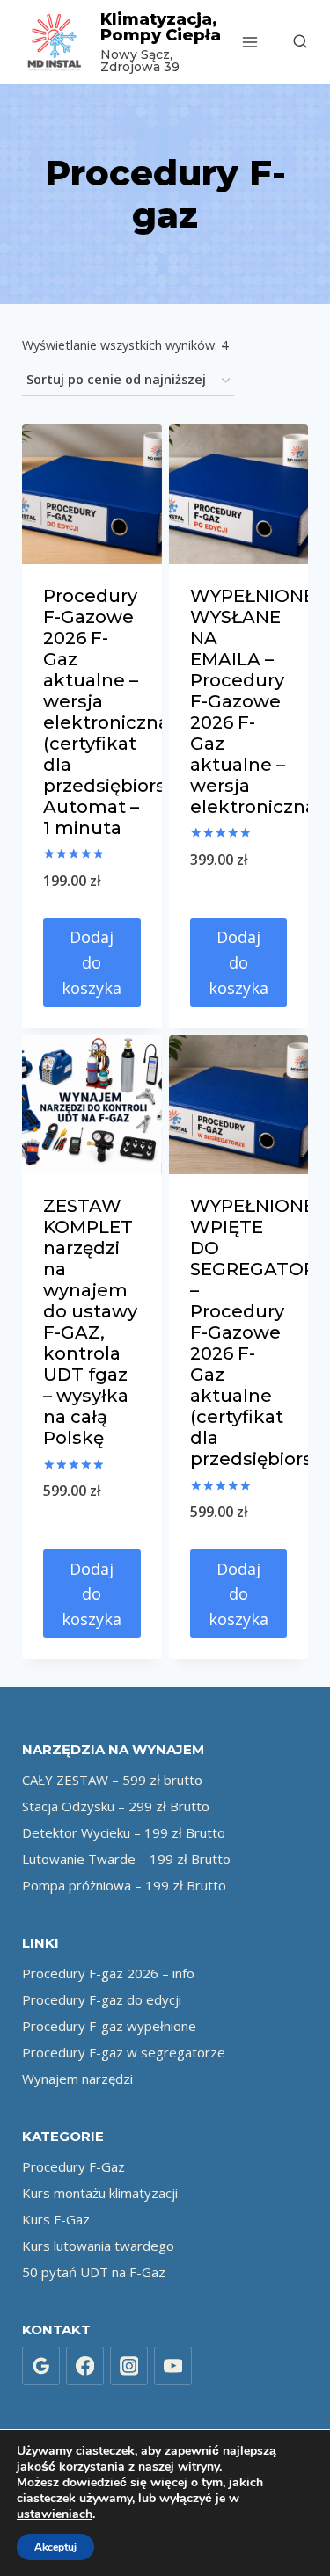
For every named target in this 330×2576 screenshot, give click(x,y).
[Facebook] (85, 2366)
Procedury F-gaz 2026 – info (108, 1973)
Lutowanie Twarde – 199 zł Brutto (126, 1859)
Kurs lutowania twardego (98, 2246)
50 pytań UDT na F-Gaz (94, 2272)
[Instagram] (129, 2366)
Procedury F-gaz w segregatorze (124, 2052)
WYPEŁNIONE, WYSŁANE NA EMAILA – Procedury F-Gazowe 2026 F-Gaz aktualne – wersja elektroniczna (255, 701)
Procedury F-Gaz (73, 2166)
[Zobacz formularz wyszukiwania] (291, 42)
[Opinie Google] (41, 2366)
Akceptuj (55, 2547)
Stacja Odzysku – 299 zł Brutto (116, 1806)
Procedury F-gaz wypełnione (109, 2026)
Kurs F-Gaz (56, 2219)
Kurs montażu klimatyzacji (100, 2193)
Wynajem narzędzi (77, 2079)
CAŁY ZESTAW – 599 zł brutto (112, 1780)
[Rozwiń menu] (250, 42)
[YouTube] (173, 2366)
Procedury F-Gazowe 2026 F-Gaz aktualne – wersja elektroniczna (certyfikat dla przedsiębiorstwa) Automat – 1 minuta (125, 712)
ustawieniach (55, 2514)
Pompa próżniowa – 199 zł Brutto (124, 1885)
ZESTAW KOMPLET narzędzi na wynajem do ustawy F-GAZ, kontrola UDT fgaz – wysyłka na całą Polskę (90, 1322)
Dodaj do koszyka (92, 962)
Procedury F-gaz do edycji (102, 1999)
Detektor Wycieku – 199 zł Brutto (124, 1832)
